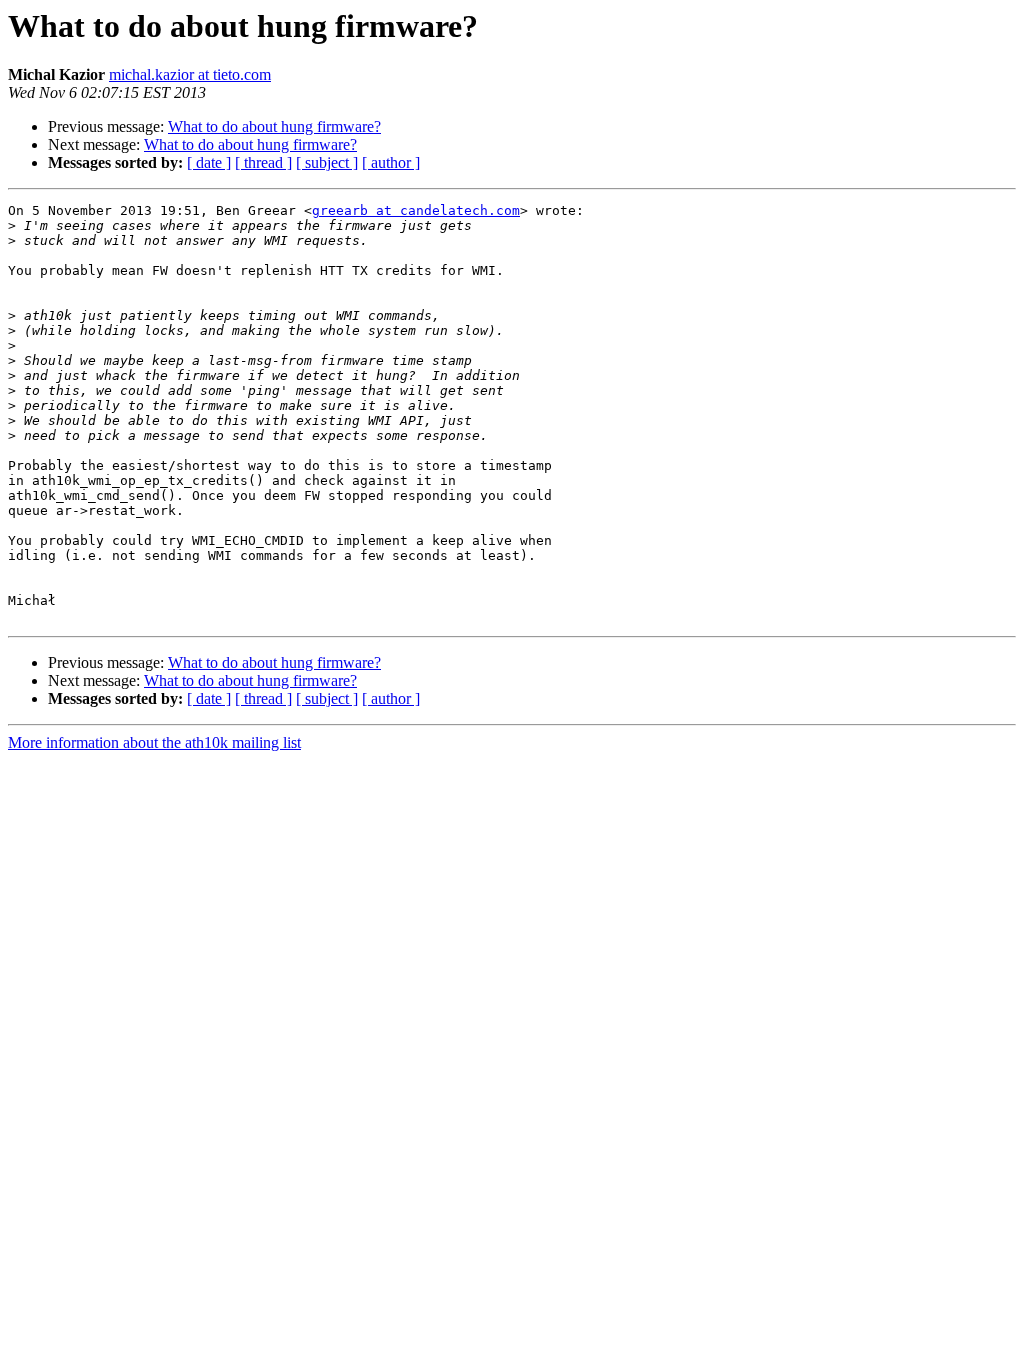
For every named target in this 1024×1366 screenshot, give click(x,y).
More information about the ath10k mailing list (154, 742)
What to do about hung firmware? (274, 126)
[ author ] (391, 162)
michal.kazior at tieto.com (190, 74)
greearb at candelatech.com (416, 210)
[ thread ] (263, 162)
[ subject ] (327, 162)
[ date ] (209, 162)
